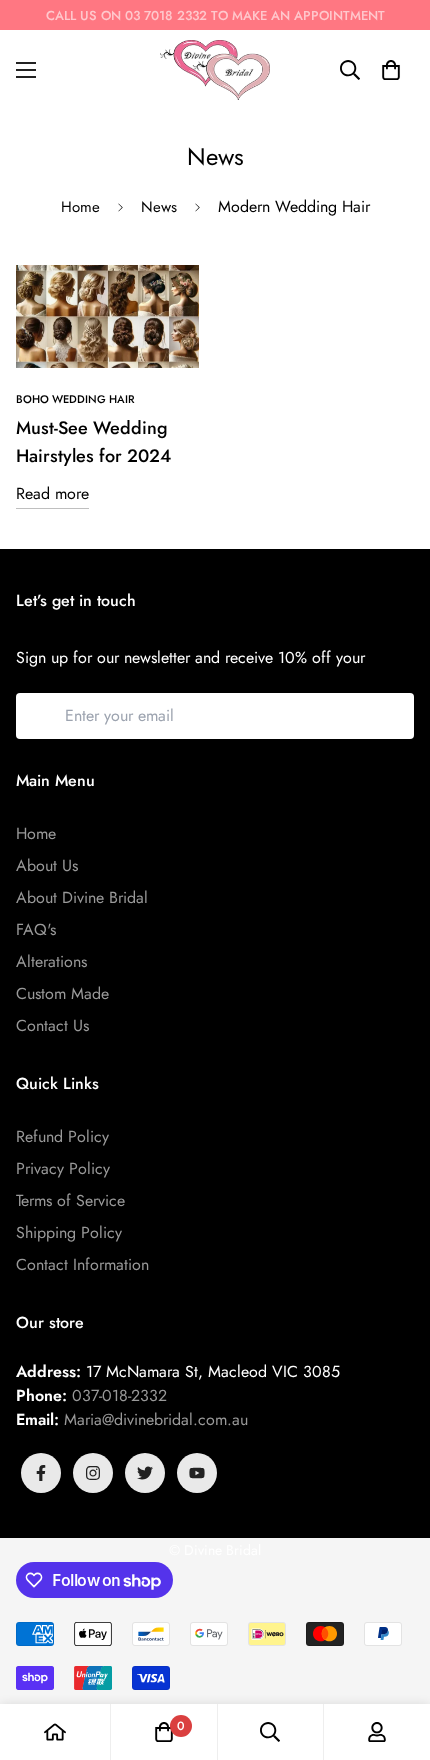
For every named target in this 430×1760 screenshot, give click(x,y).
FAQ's (36, 929)
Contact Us (52, 1025)
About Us (47, 865)
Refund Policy (62, 1136)
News (159, 207)
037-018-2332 (119, 1395)
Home (80, 207)
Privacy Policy (63, 1168)
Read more (52, 493)
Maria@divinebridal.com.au (156, 1419)
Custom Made (62, 993)
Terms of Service (70, 1200)
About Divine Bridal (82, 897)
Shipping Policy (69, 1232)
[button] (391, 70)
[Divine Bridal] (215, 70)
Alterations (51, 961)
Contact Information (82, 1264)
